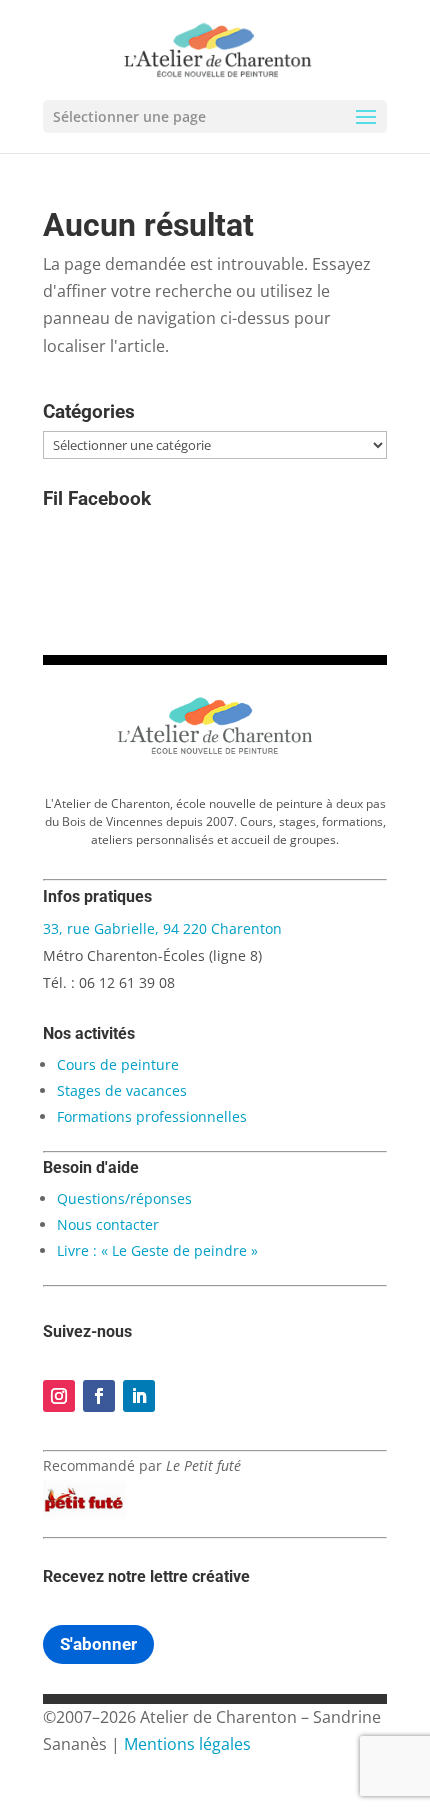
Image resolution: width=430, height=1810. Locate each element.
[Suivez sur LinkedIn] (139, 1396)
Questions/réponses (124, 1198)
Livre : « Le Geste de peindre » (157, 1250)
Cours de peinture (118, 1064)
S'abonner (98, 1644)
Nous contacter (108, 1224)
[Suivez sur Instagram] (59, 1396)
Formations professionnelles (152, 1116)
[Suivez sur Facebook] (99, 1396)
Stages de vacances (122, 1090)
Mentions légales (187, 1744)
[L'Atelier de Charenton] (215, 751)
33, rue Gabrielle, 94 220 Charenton (162, 928)
